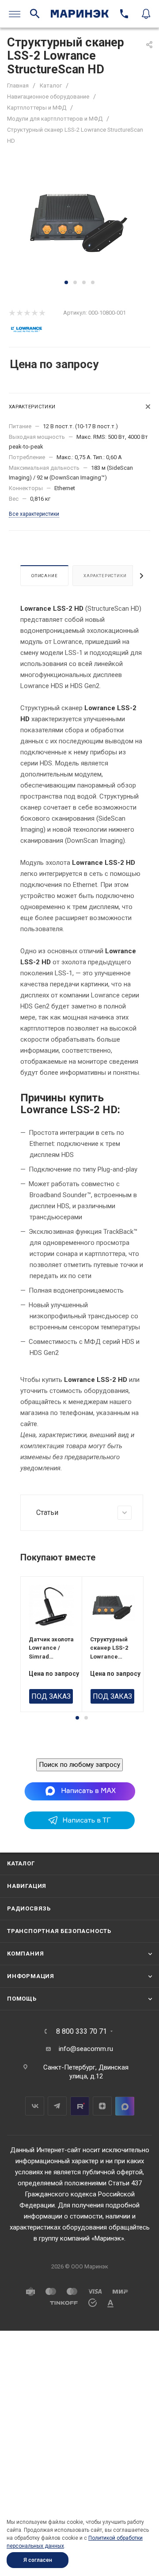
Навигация (27, 1886)
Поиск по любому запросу (79, 1765)
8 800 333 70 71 (81, 2032)
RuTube (80, 2106)
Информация (31, 1976)
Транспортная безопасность (59, 1931)
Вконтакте (35, 2106)
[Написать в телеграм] (79, 1827)
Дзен (102, 2106)
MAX (125, 2106)
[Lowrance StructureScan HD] (79, 221)
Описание (44, 576)
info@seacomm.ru (86, 2049)
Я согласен (38, 2560)
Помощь (22, 1999)
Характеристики (105, 576)
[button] (66, 282)
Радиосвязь (29, 1908)
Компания (25, 1954)
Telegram (57, 2106)
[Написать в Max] (80, 1791)
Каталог (21, 1863)
